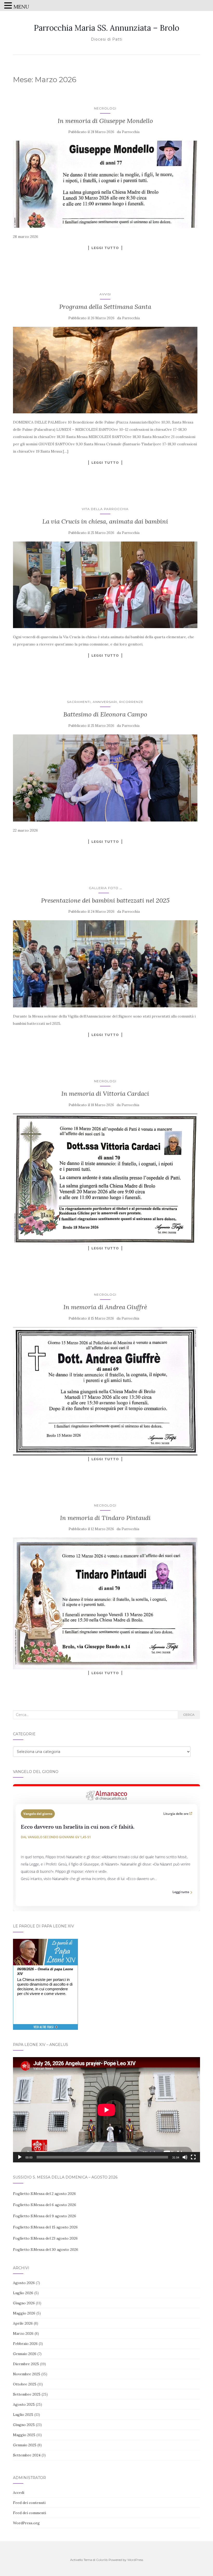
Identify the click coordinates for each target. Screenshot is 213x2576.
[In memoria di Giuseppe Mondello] (105, 184)
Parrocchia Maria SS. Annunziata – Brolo (106, 28)
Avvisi (105, 294)
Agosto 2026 (24, 2283)
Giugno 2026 (24, 2303)
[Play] (20, 2157)
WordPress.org (26, 2523)
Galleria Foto (104, 888)
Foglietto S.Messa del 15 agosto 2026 (45, 2227)
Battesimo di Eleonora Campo (105, 714)
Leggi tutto (105, 248)
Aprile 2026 (23, 2323)
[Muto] (185, 2157)
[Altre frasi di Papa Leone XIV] (46, 2030)
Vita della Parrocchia (105, 509)
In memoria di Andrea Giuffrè (105, 1307)
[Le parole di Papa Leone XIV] (45, 1942)
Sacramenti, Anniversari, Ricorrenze (105, 702)
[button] (9, 6)
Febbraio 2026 (25, 2344)
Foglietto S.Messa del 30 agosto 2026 (46, 2249)
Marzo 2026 (23, 2333)
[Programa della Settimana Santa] (105, 370)
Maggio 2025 (24, 2435)
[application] (106, 2110)
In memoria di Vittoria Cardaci (105, 1094)
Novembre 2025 (27, 2374)
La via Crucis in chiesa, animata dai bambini (105, 521)
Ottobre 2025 (25, 2384)
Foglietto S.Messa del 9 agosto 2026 (45, 2216)
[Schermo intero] (193, 2157)
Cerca (189, 1715)
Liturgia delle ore (176, 1814)
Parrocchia (131, 132)
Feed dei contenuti (29, 2503)
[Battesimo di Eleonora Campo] (105, 778)
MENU (21, 7)
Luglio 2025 (23, 2415)
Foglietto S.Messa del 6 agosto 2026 (45, 2205)
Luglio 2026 (23, 2293)
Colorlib (102, 2560)
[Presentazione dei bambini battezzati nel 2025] (105, 964)
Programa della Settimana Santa (105, 307)
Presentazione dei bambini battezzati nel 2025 (105, 900)
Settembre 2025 (27, 2394)
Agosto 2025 (24, 2404)
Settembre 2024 (27, 2455)
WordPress (135, 2560)
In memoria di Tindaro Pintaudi (105, 1518)
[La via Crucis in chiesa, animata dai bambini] (105, 585)
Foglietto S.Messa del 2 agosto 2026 (44, 2194)
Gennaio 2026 (25, 2354)
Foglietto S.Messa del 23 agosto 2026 (45, 2238)
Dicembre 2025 (26, 2364)
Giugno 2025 (24, 2425)
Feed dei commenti (29, 2513)
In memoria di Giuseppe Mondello (105, 121)
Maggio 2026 (24, 2313)
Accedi (19, 2493)
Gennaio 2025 (25, 2445)
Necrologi (105, 108)
